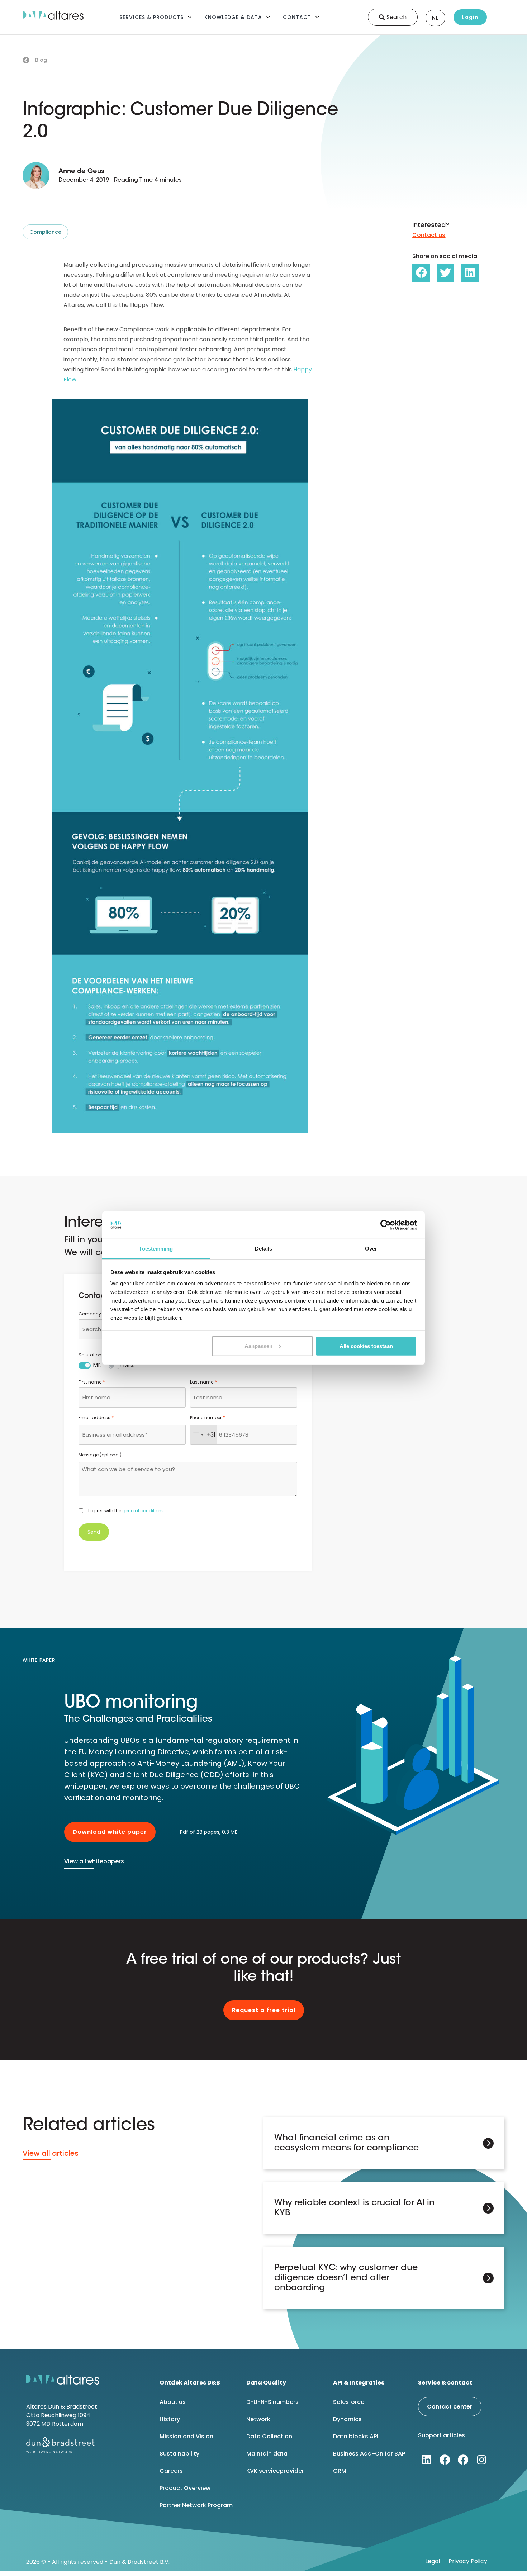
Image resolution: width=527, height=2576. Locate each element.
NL (435, 18)
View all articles (51, 2153)
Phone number (207, 1417)
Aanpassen (258, 1346)
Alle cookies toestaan (366, 1346)
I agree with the (127, 1511)
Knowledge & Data (233, 17)
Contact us (429, 235)
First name (92, 1382)
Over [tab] (371, 1249)
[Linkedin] (427, 2460)
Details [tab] (264, 1249)
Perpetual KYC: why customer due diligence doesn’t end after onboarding (346, 2278)
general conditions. (144, 1511)
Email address (96, 1417)
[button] (421, 273)
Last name (203, 1382)
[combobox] (204, 1435)
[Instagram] (481, 2460)
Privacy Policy (468, 2561)
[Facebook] (445, 2460)
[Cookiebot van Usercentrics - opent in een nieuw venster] (386, 1225)
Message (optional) (100, 1455)
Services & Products (151, 17)
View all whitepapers (94, 1861)
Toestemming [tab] (156, 1249)
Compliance (45, 232)
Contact (297, 17)
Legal (433, 2561)
